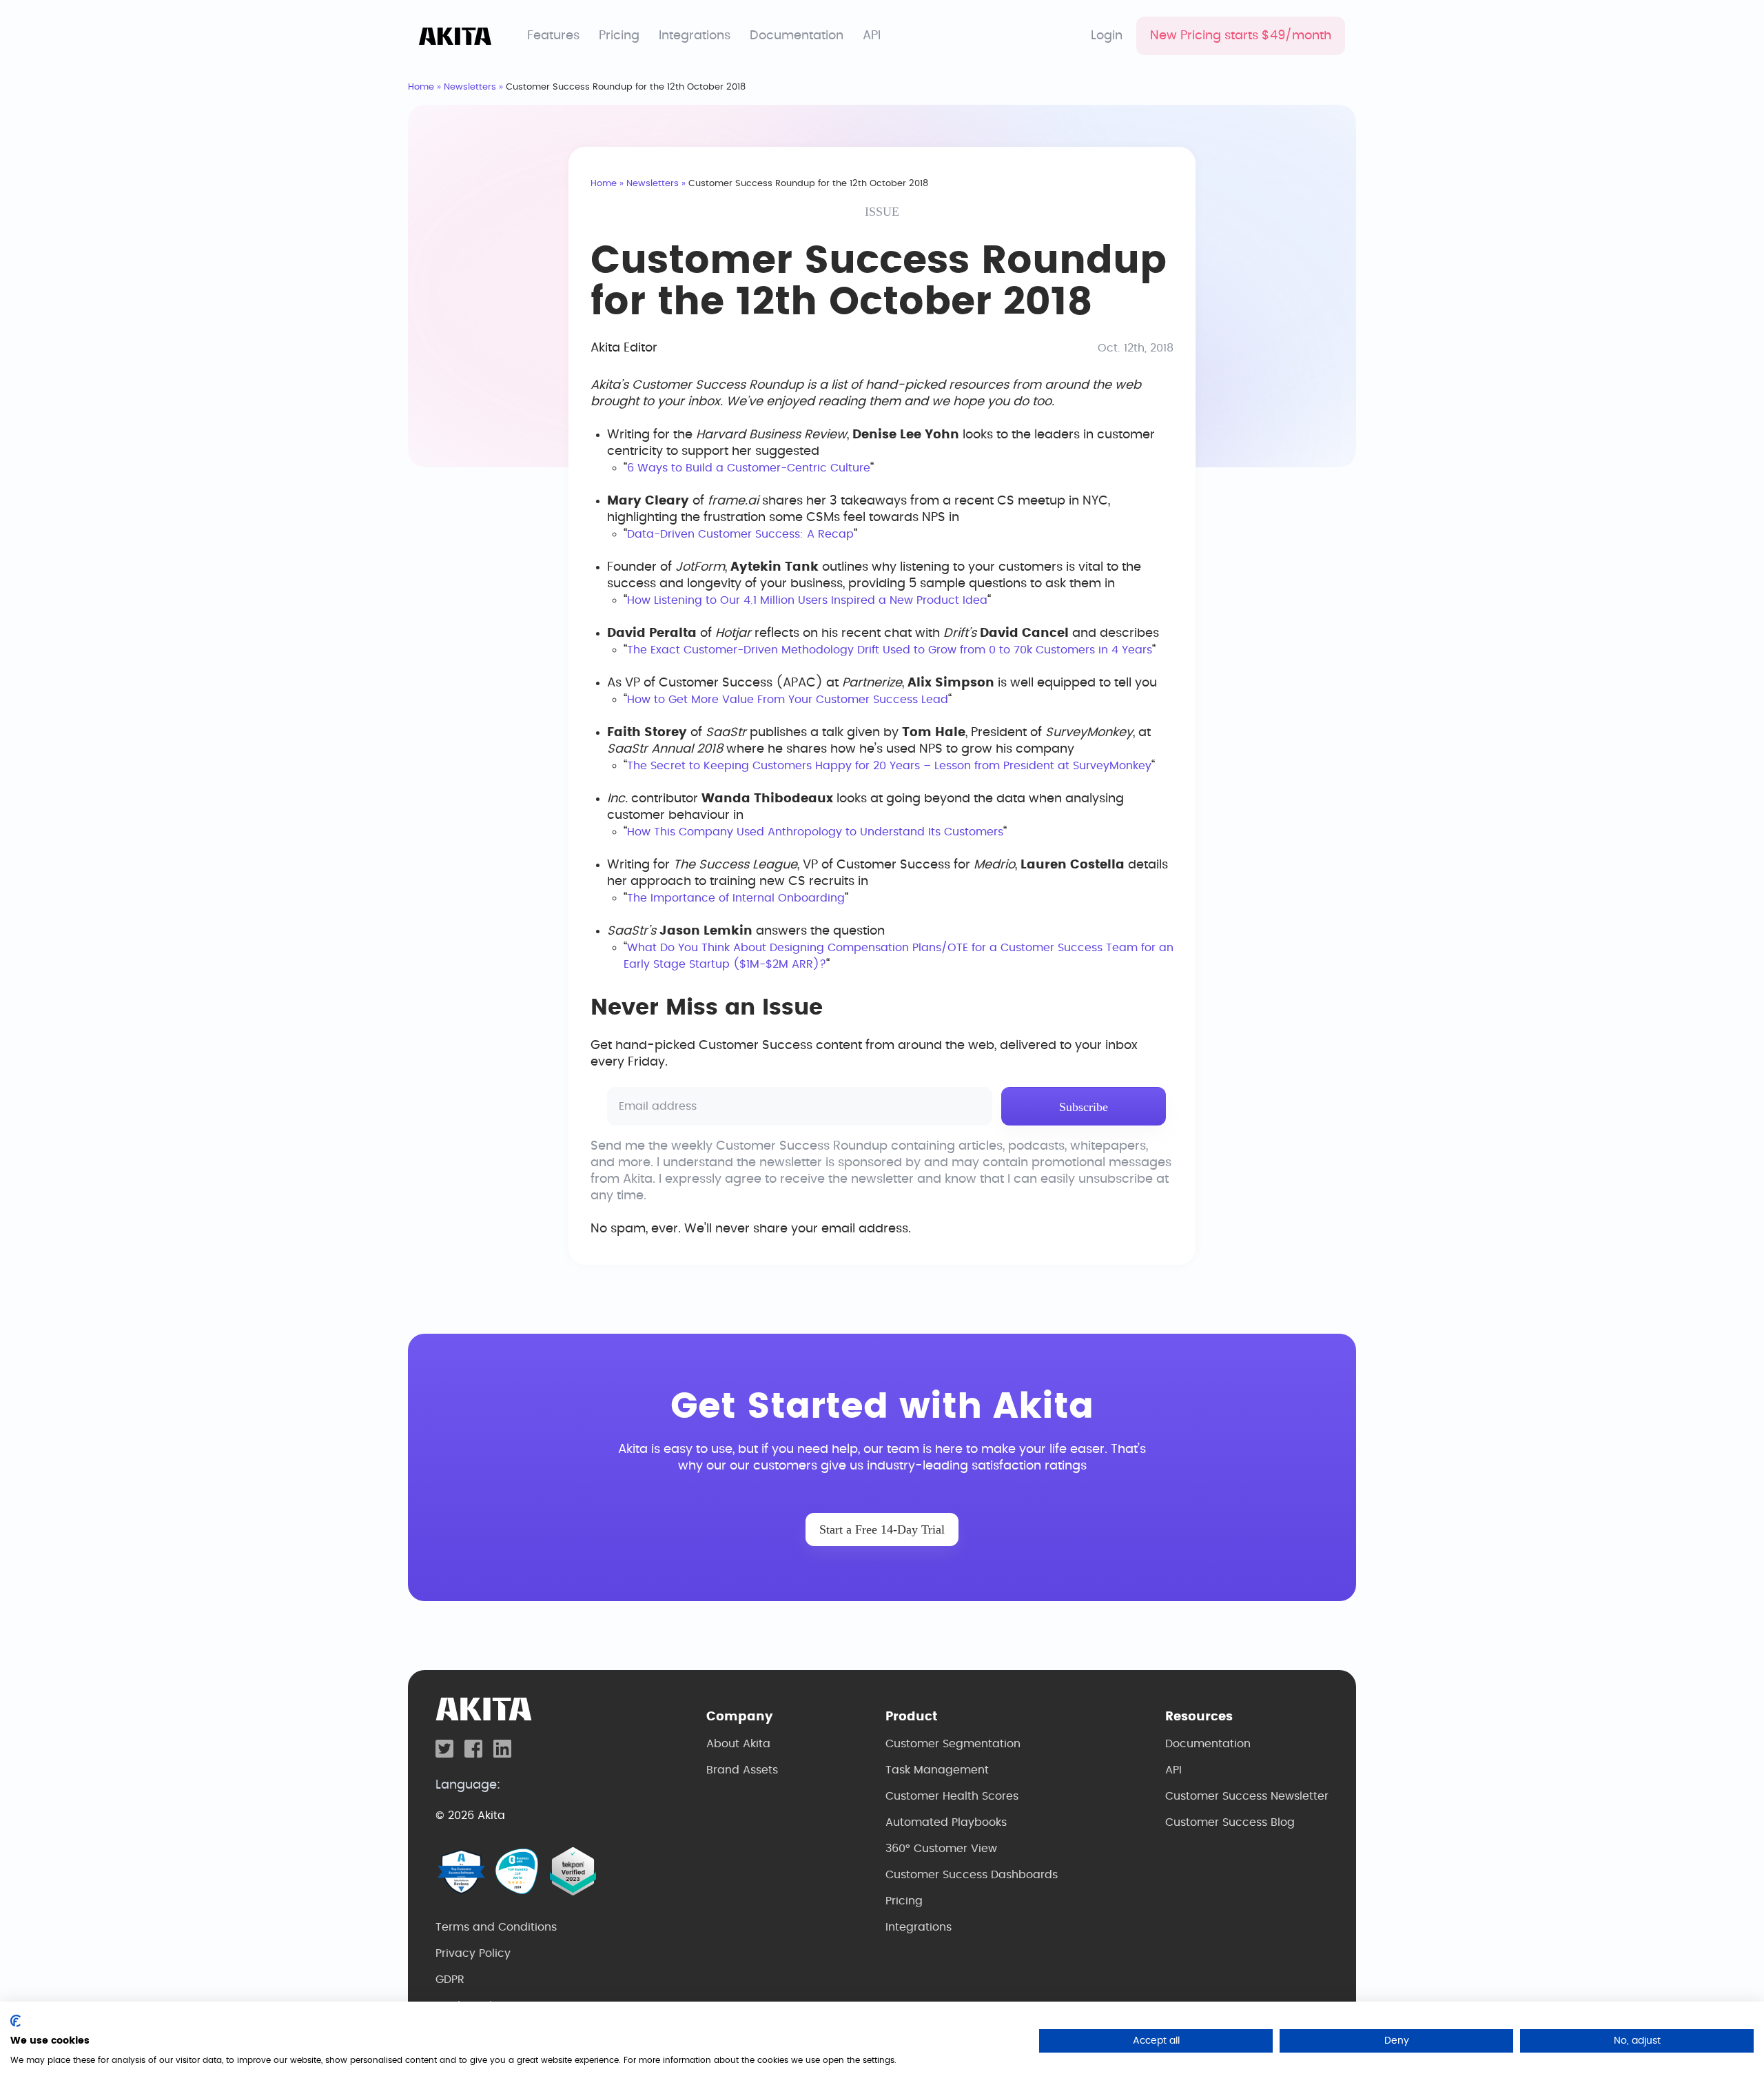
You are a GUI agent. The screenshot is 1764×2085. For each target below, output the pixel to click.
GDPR (450, 1980)
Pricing (619, 36)
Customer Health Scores (952, 1796)
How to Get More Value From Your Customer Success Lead (788, 700)
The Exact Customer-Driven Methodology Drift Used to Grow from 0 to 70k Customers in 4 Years (890, 650)
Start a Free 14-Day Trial (882, 1529)
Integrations (695, 36)
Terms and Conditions (496, 1927)
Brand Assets (742, 1770)
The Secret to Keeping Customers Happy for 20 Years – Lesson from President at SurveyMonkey (889, 766)
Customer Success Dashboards (972, 1875)
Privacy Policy (473, 1953)
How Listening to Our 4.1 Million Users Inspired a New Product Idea (807, 600)
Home (421, 87)
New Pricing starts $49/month (1241, 36)
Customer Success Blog (1230, 1822)
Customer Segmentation (953, 1744)
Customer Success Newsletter (1247, 1796)
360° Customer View (941, 1849)
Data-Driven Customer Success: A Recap (740, 534)
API (872, 36)
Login (1107, 36)
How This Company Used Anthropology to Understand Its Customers (815, 832)
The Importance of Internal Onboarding (736, 898)
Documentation (797, 36)
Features (553, 36)
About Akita (738, 1744)
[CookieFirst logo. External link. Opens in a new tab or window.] (16, 2021)
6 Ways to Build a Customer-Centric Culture (749, 468)
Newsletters (470, 87)
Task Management (937, 1770)
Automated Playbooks (946, 1822)
